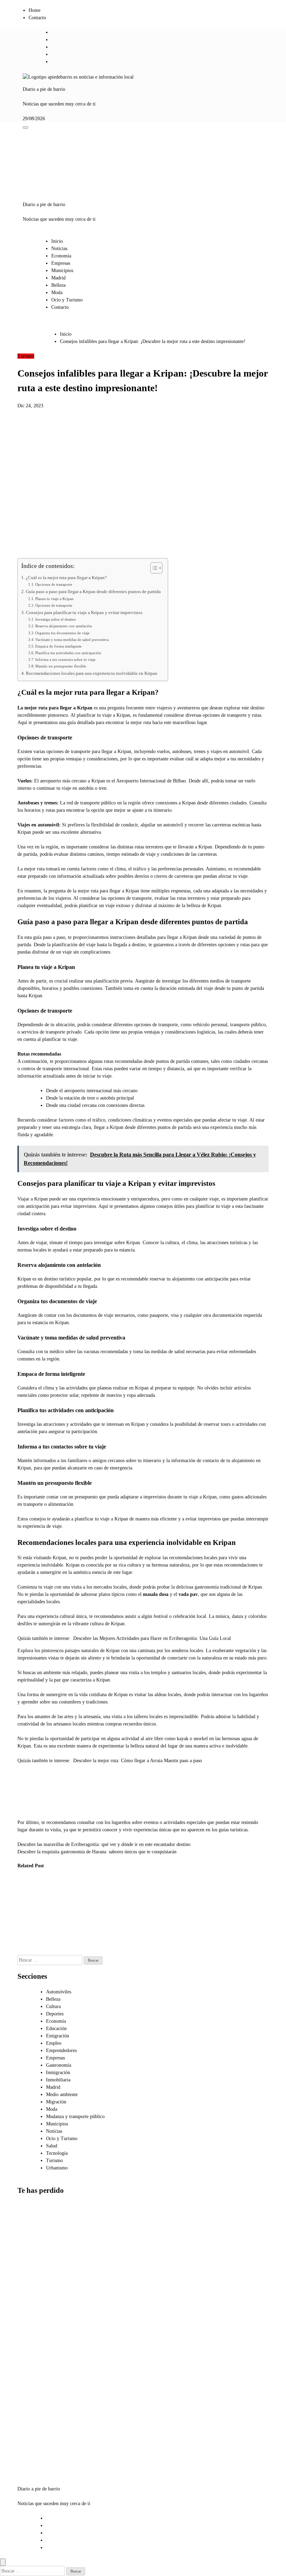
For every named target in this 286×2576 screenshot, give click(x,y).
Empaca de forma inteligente (58, 646)
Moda (57, 293)
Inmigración (58, 2073)
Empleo (54, 2043)
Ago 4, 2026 (25, 1937)
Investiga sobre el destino (56, 619)
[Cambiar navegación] (25, 127)
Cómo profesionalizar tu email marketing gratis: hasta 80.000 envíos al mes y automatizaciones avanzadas (36, 2365)
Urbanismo (57, 2168)
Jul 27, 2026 (59, 1951)
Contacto (37, 18)
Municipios (62, 271)
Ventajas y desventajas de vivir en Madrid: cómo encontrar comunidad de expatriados (33, 2437)
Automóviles (59, 1992)
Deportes (55, 2014)
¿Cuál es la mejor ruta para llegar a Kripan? (66, 578)
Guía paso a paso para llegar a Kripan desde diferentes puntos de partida (93, 592)
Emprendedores (61, 2050)
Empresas (61, 263)
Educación (56, 2028)
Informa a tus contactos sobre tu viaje (65, 659)
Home (35, 10)
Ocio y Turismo (67, 300)
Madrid (58, 278)
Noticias (59, 249)
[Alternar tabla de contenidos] (153, 568)
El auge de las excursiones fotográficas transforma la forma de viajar (29, 1908)
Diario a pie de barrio (44, 89)
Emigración (58, 2036)
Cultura (53, 2006)
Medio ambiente (62, 2095)
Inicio (57, 241)
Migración (56, 2102)
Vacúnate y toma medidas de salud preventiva (72, 640)
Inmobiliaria (58, 2080)
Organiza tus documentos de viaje (62, 633)
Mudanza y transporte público (75, 2117)
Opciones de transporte (54, 584)
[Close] (3, 2562)
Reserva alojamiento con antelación (64, 626)
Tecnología (57, 2153)
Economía (61, 256)
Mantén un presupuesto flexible (61, 666)
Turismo (26, 356)
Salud (52, 2146)
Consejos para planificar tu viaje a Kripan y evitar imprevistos (84, 613)
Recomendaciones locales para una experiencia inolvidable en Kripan (92, 673)
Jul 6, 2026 (93, 1944)
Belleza (58, 285)
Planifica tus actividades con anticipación (68, 653)
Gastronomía (59, 2065)
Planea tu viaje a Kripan (54, 599)
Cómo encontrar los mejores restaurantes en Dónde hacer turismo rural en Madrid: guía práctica (65, 1915)
